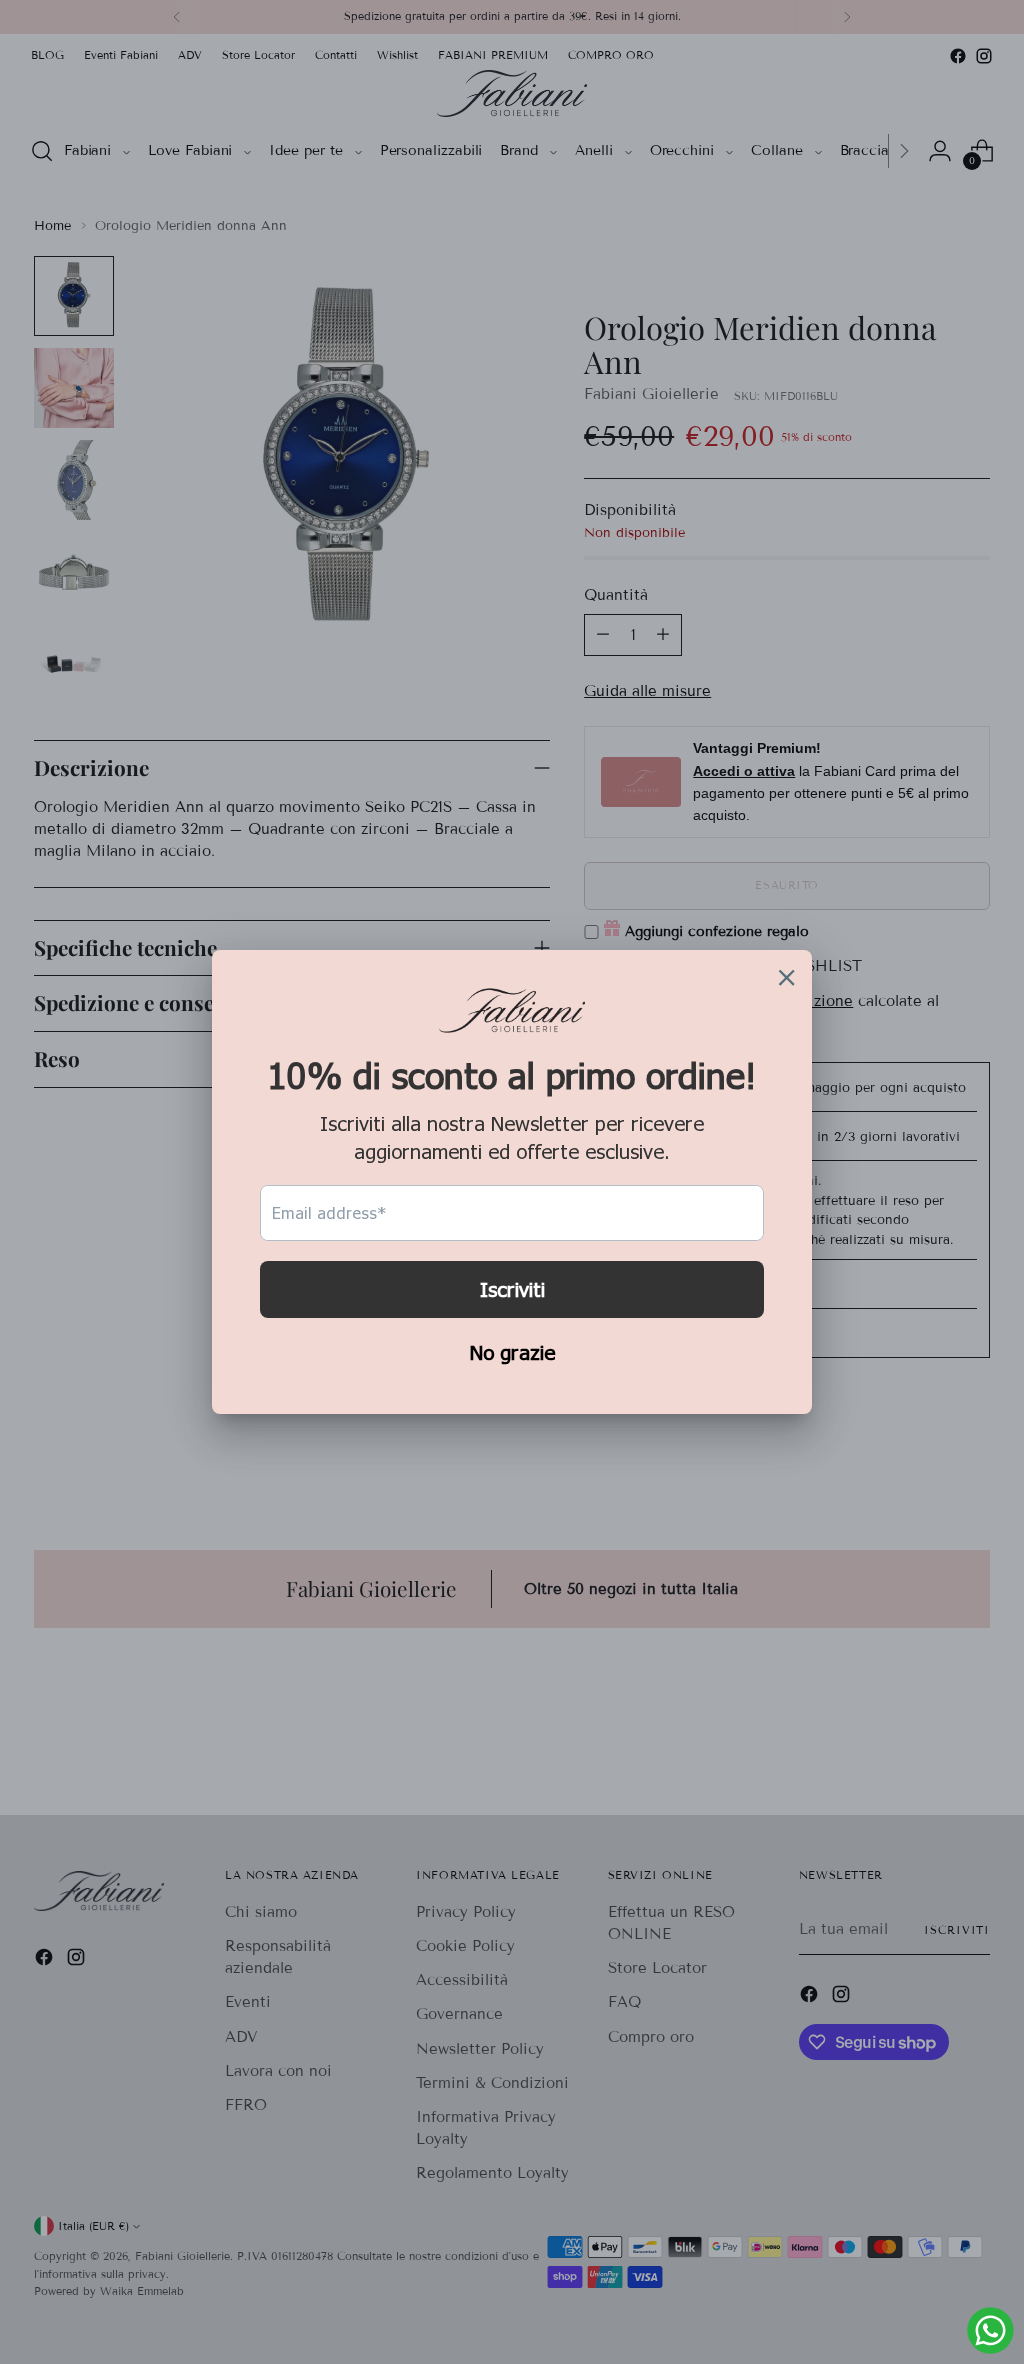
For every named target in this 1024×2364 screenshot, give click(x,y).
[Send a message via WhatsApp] (990, 2330)
